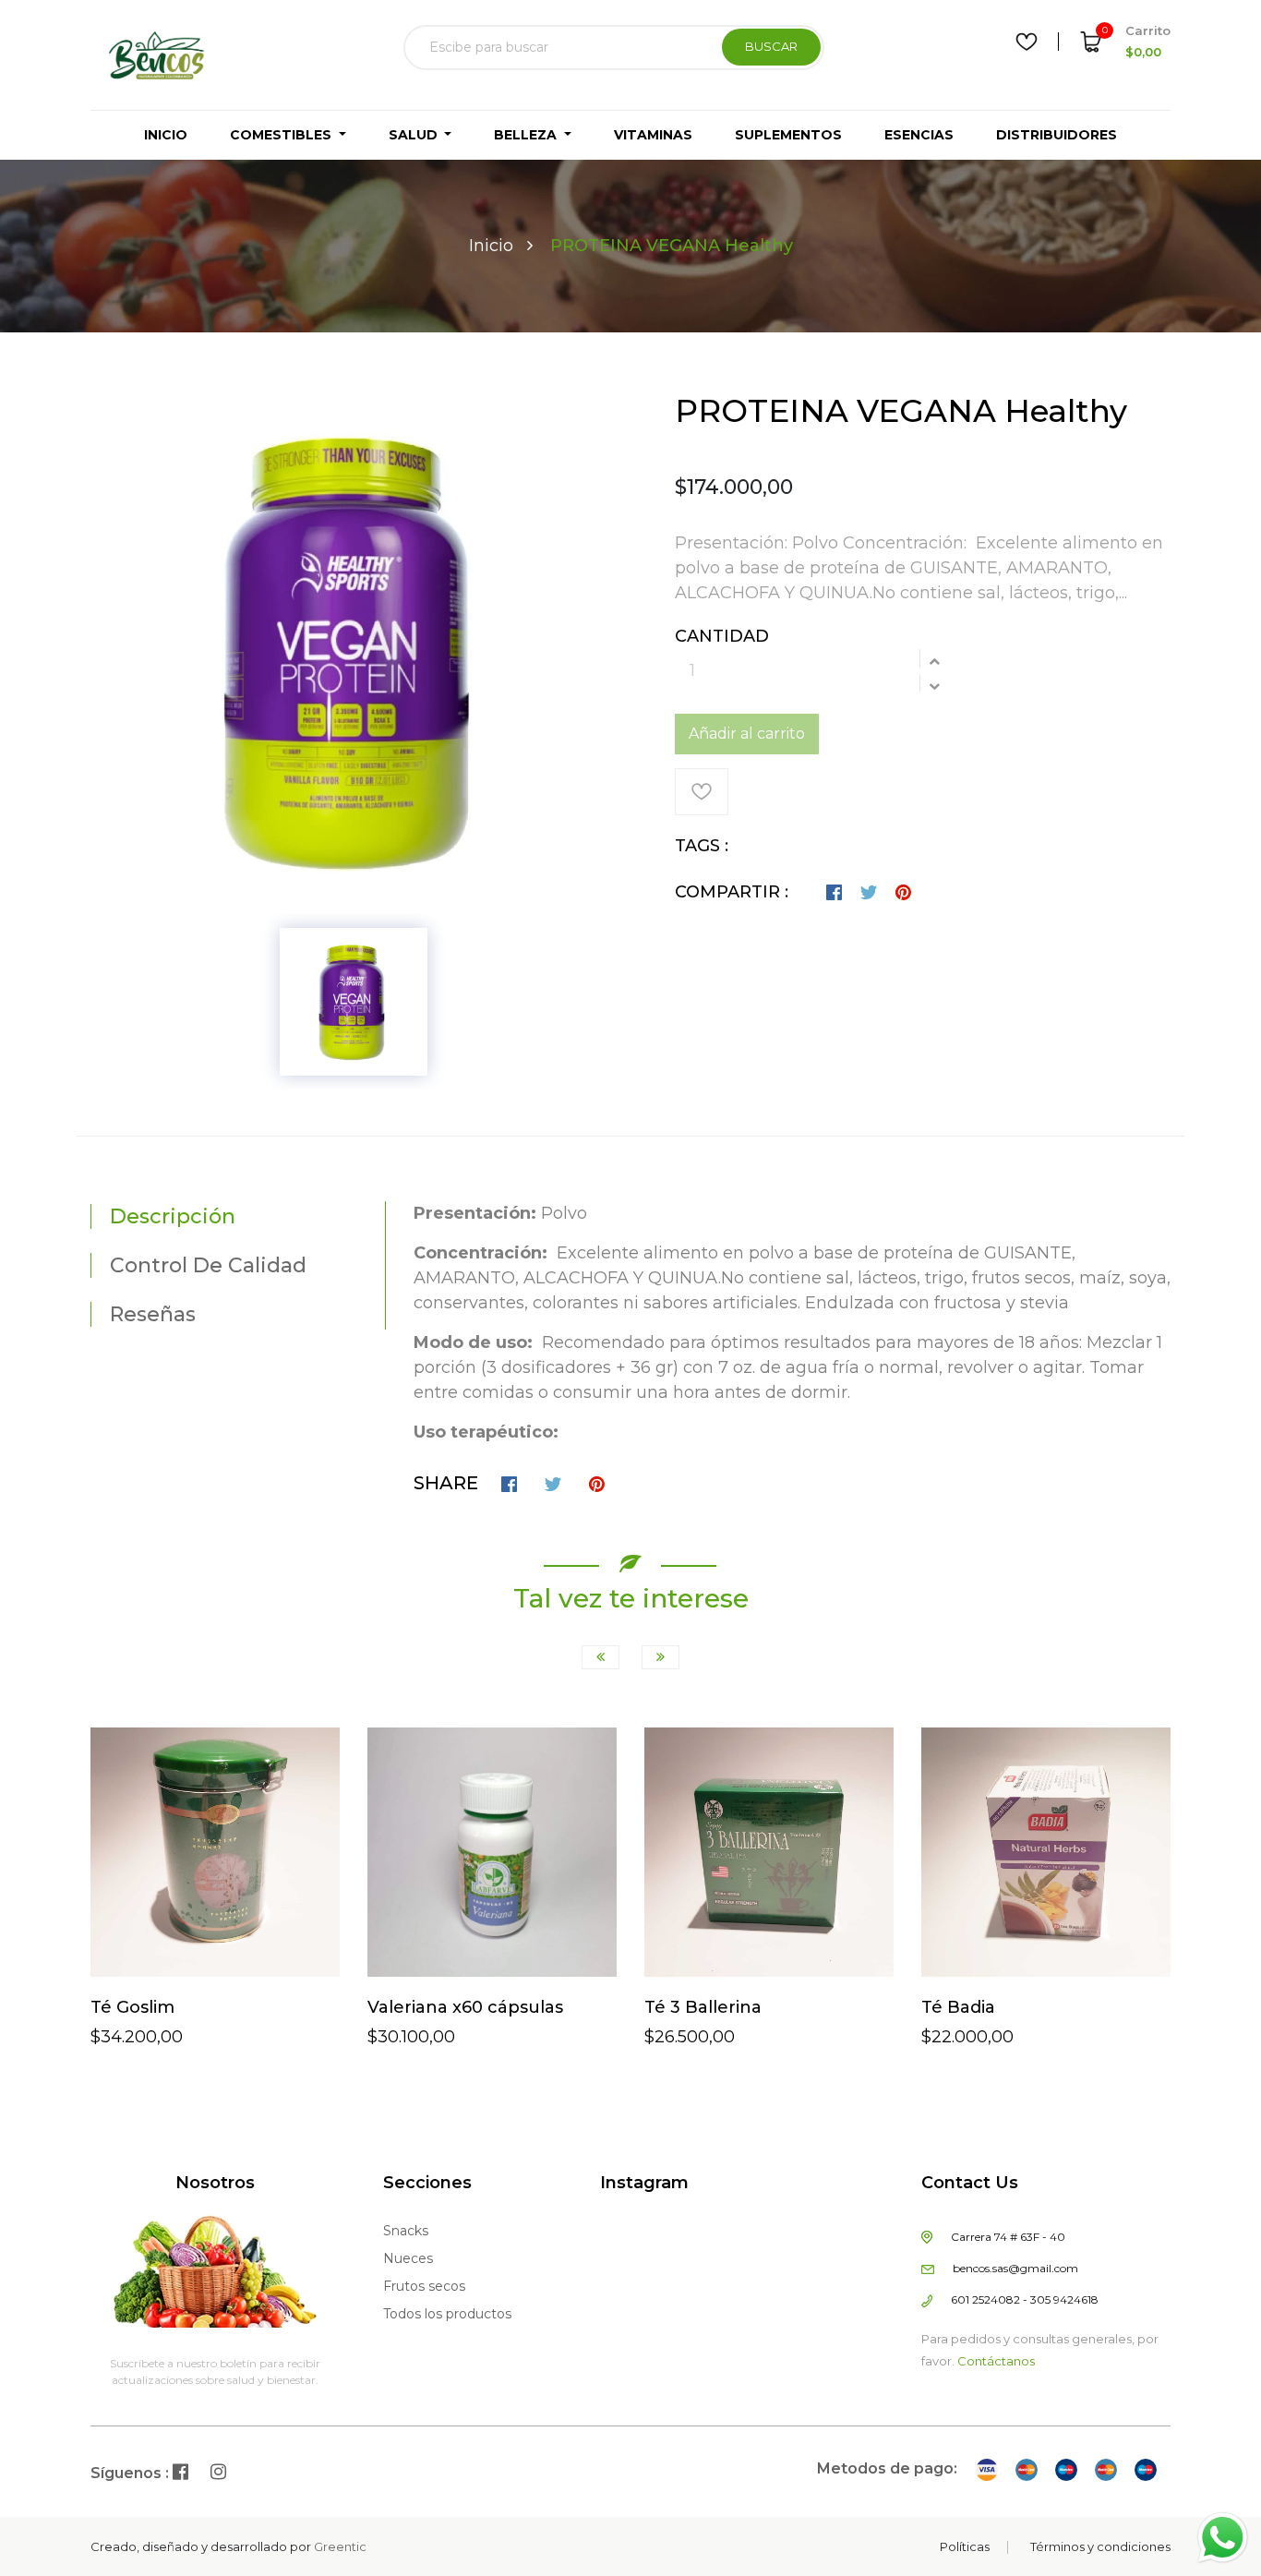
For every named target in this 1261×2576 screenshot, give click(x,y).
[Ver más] (184, 1942)
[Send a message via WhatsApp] (1223, 2538)
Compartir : (732, 892)
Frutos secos (424, 2286)
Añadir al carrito (747, 734)
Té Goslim (132, 2007)
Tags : (702, 846)
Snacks (406, 2231)
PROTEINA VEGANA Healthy (901, 411)
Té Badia (958, 2007)
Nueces (408, 2258)
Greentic (340, 2546)
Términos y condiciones (1100, 2546)
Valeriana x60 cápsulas (465, 2007)
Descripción (173, 1216)
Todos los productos (447, 2314)
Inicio (491, 246)
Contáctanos (996, 2361)
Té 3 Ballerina (703, 2007)
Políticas (965, 2546)
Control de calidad (208, 1265)
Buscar (771, 46)
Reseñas (153, 1314)
